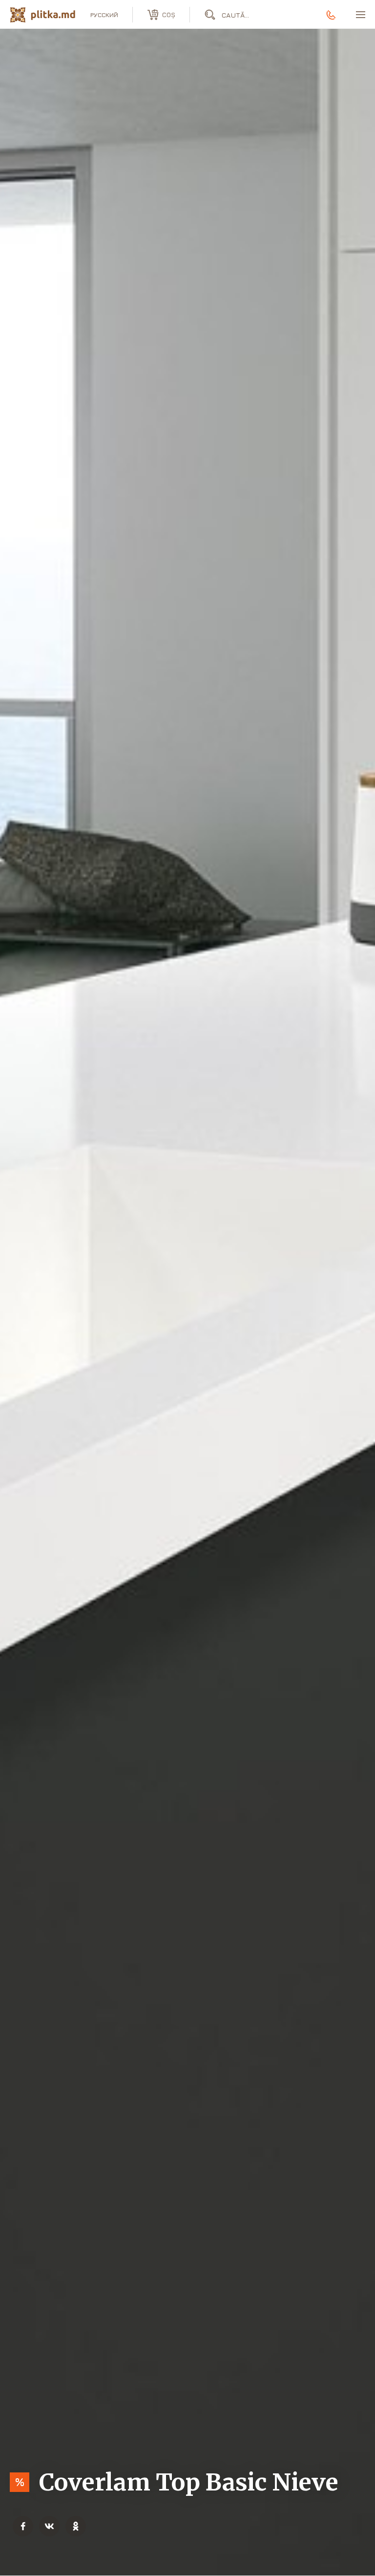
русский (104, 15)
